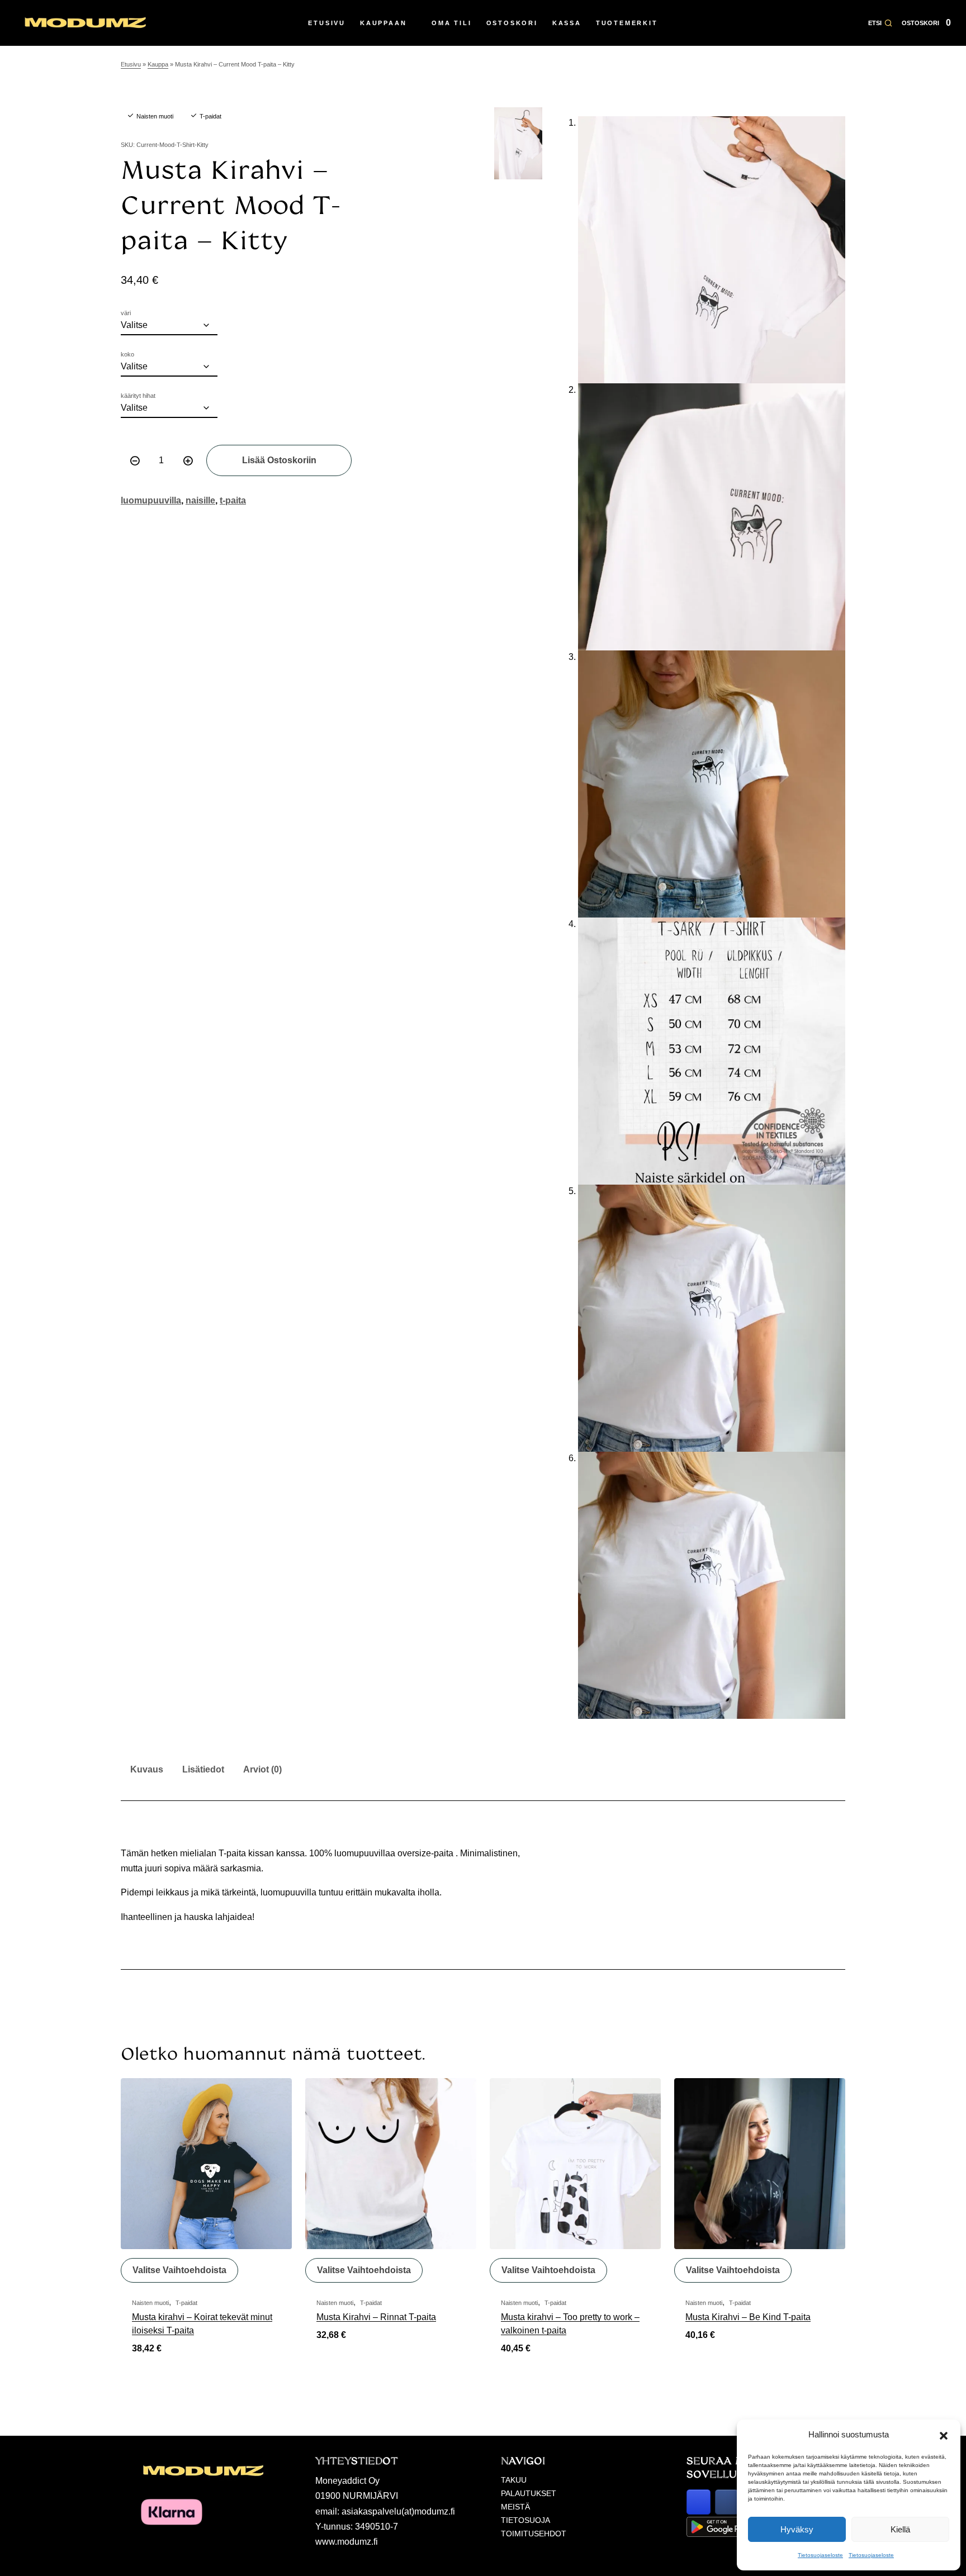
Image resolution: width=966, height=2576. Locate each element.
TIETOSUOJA (525, 2520)
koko (127, 355)
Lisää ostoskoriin (279, 460)
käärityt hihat (138, 396)
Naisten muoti (155, 116)
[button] (944, 2435)
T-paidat (210, 116)
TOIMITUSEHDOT (534, 2534)
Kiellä (900, 2529)
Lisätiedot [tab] (203, 1769)
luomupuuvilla (151, 500)
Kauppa (158, 64)
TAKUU (514, 2480)
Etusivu (131, 64)
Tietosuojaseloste (820, 2555)
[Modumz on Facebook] (727, 2502)
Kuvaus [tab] (147, 1769)
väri (126, 313)
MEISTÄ (515, 2507)
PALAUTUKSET (529, 2493)
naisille (200, 500)
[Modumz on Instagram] (699, 2502)
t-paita (233, 500)
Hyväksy (797, 2529)
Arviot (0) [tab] (262, 1769)
